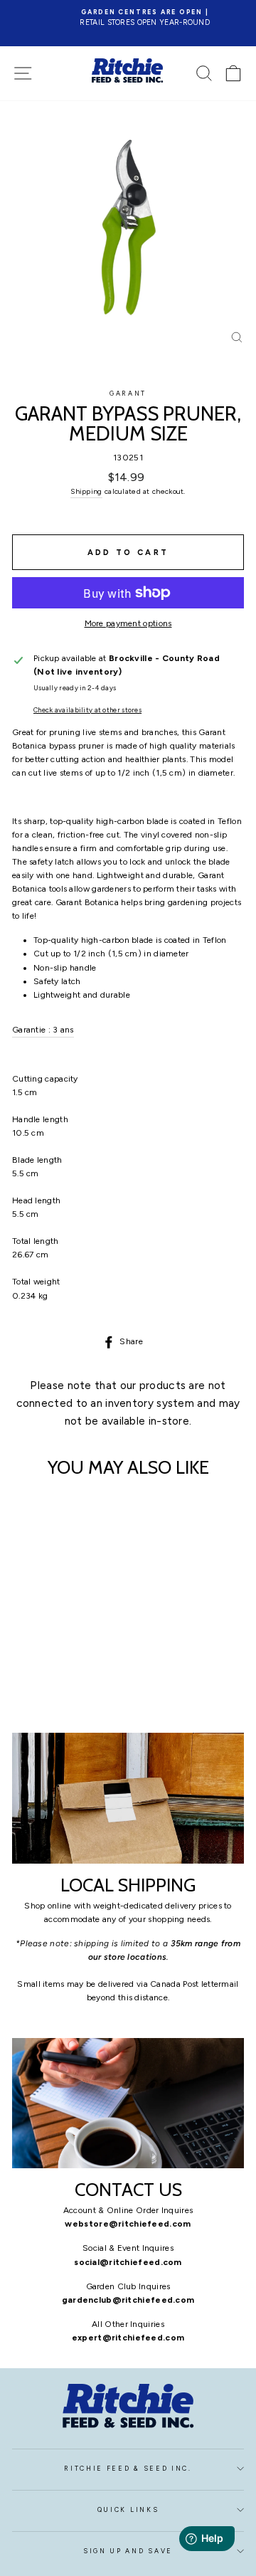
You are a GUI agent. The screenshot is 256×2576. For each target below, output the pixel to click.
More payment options (128, 623)
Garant (128, 394)
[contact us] (128, 2103)
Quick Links (128, 2510)
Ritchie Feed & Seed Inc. (128, 2469)
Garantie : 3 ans (43, 1030)
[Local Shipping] (128, 1798)
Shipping (86, 491)
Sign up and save (128, 2551)
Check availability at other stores (87, 710)
